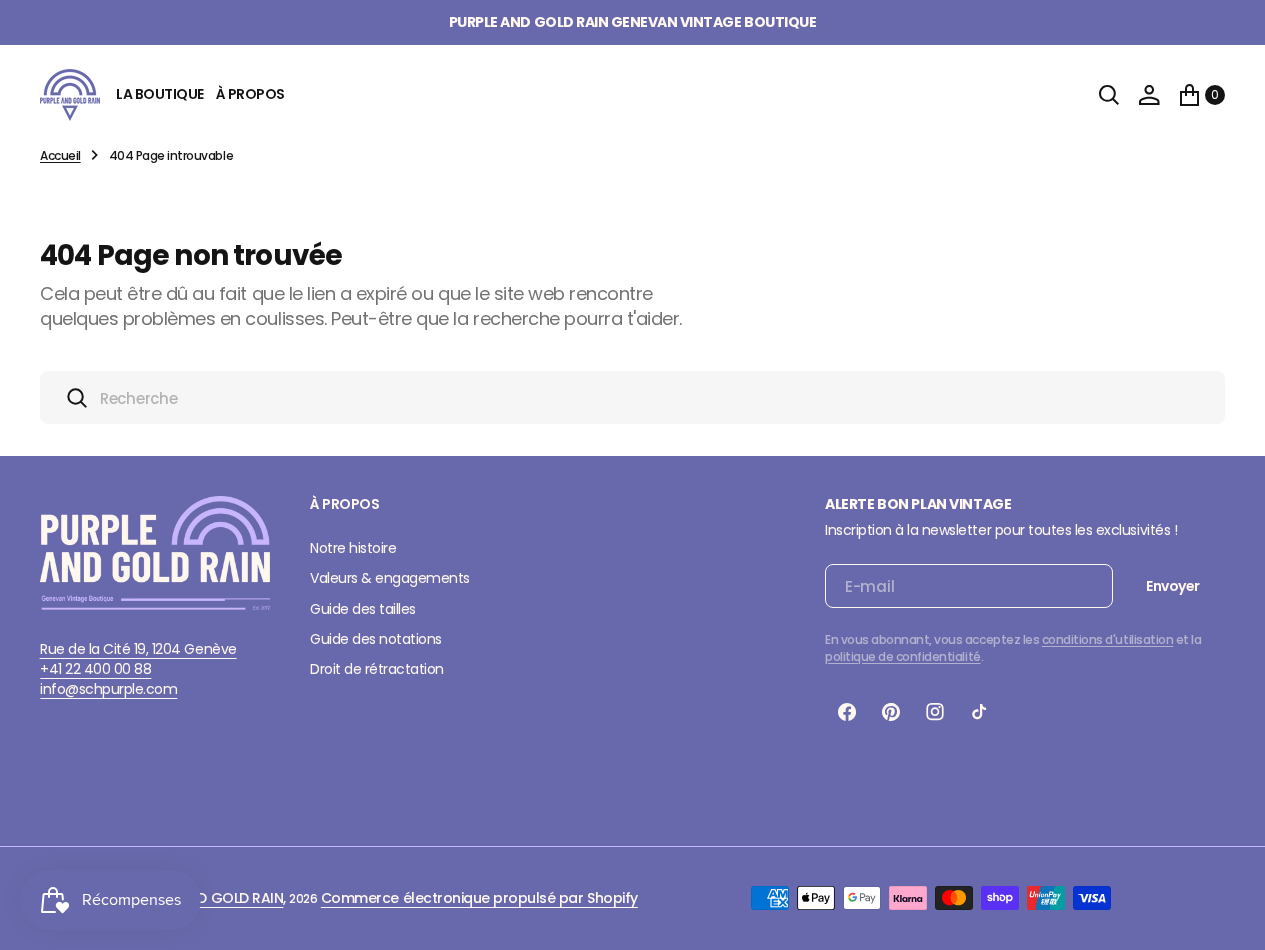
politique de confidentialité (903, 656)
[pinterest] (891, 712)
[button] (1149, 95)
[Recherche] (1109, 95)
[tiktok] (979, 712)
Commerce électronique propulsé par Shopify (479, 898)
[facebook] (847, 712)
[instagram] (935, 712)
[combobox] (632, 397)
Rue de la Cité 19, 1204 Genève (138, 649)
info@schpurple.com (108, 689)
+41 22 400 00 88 (95, 669)
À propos (250, 94)
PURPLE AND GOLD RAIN (206, 898)
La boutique (160, 94)
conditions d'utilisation (1107, 639)
